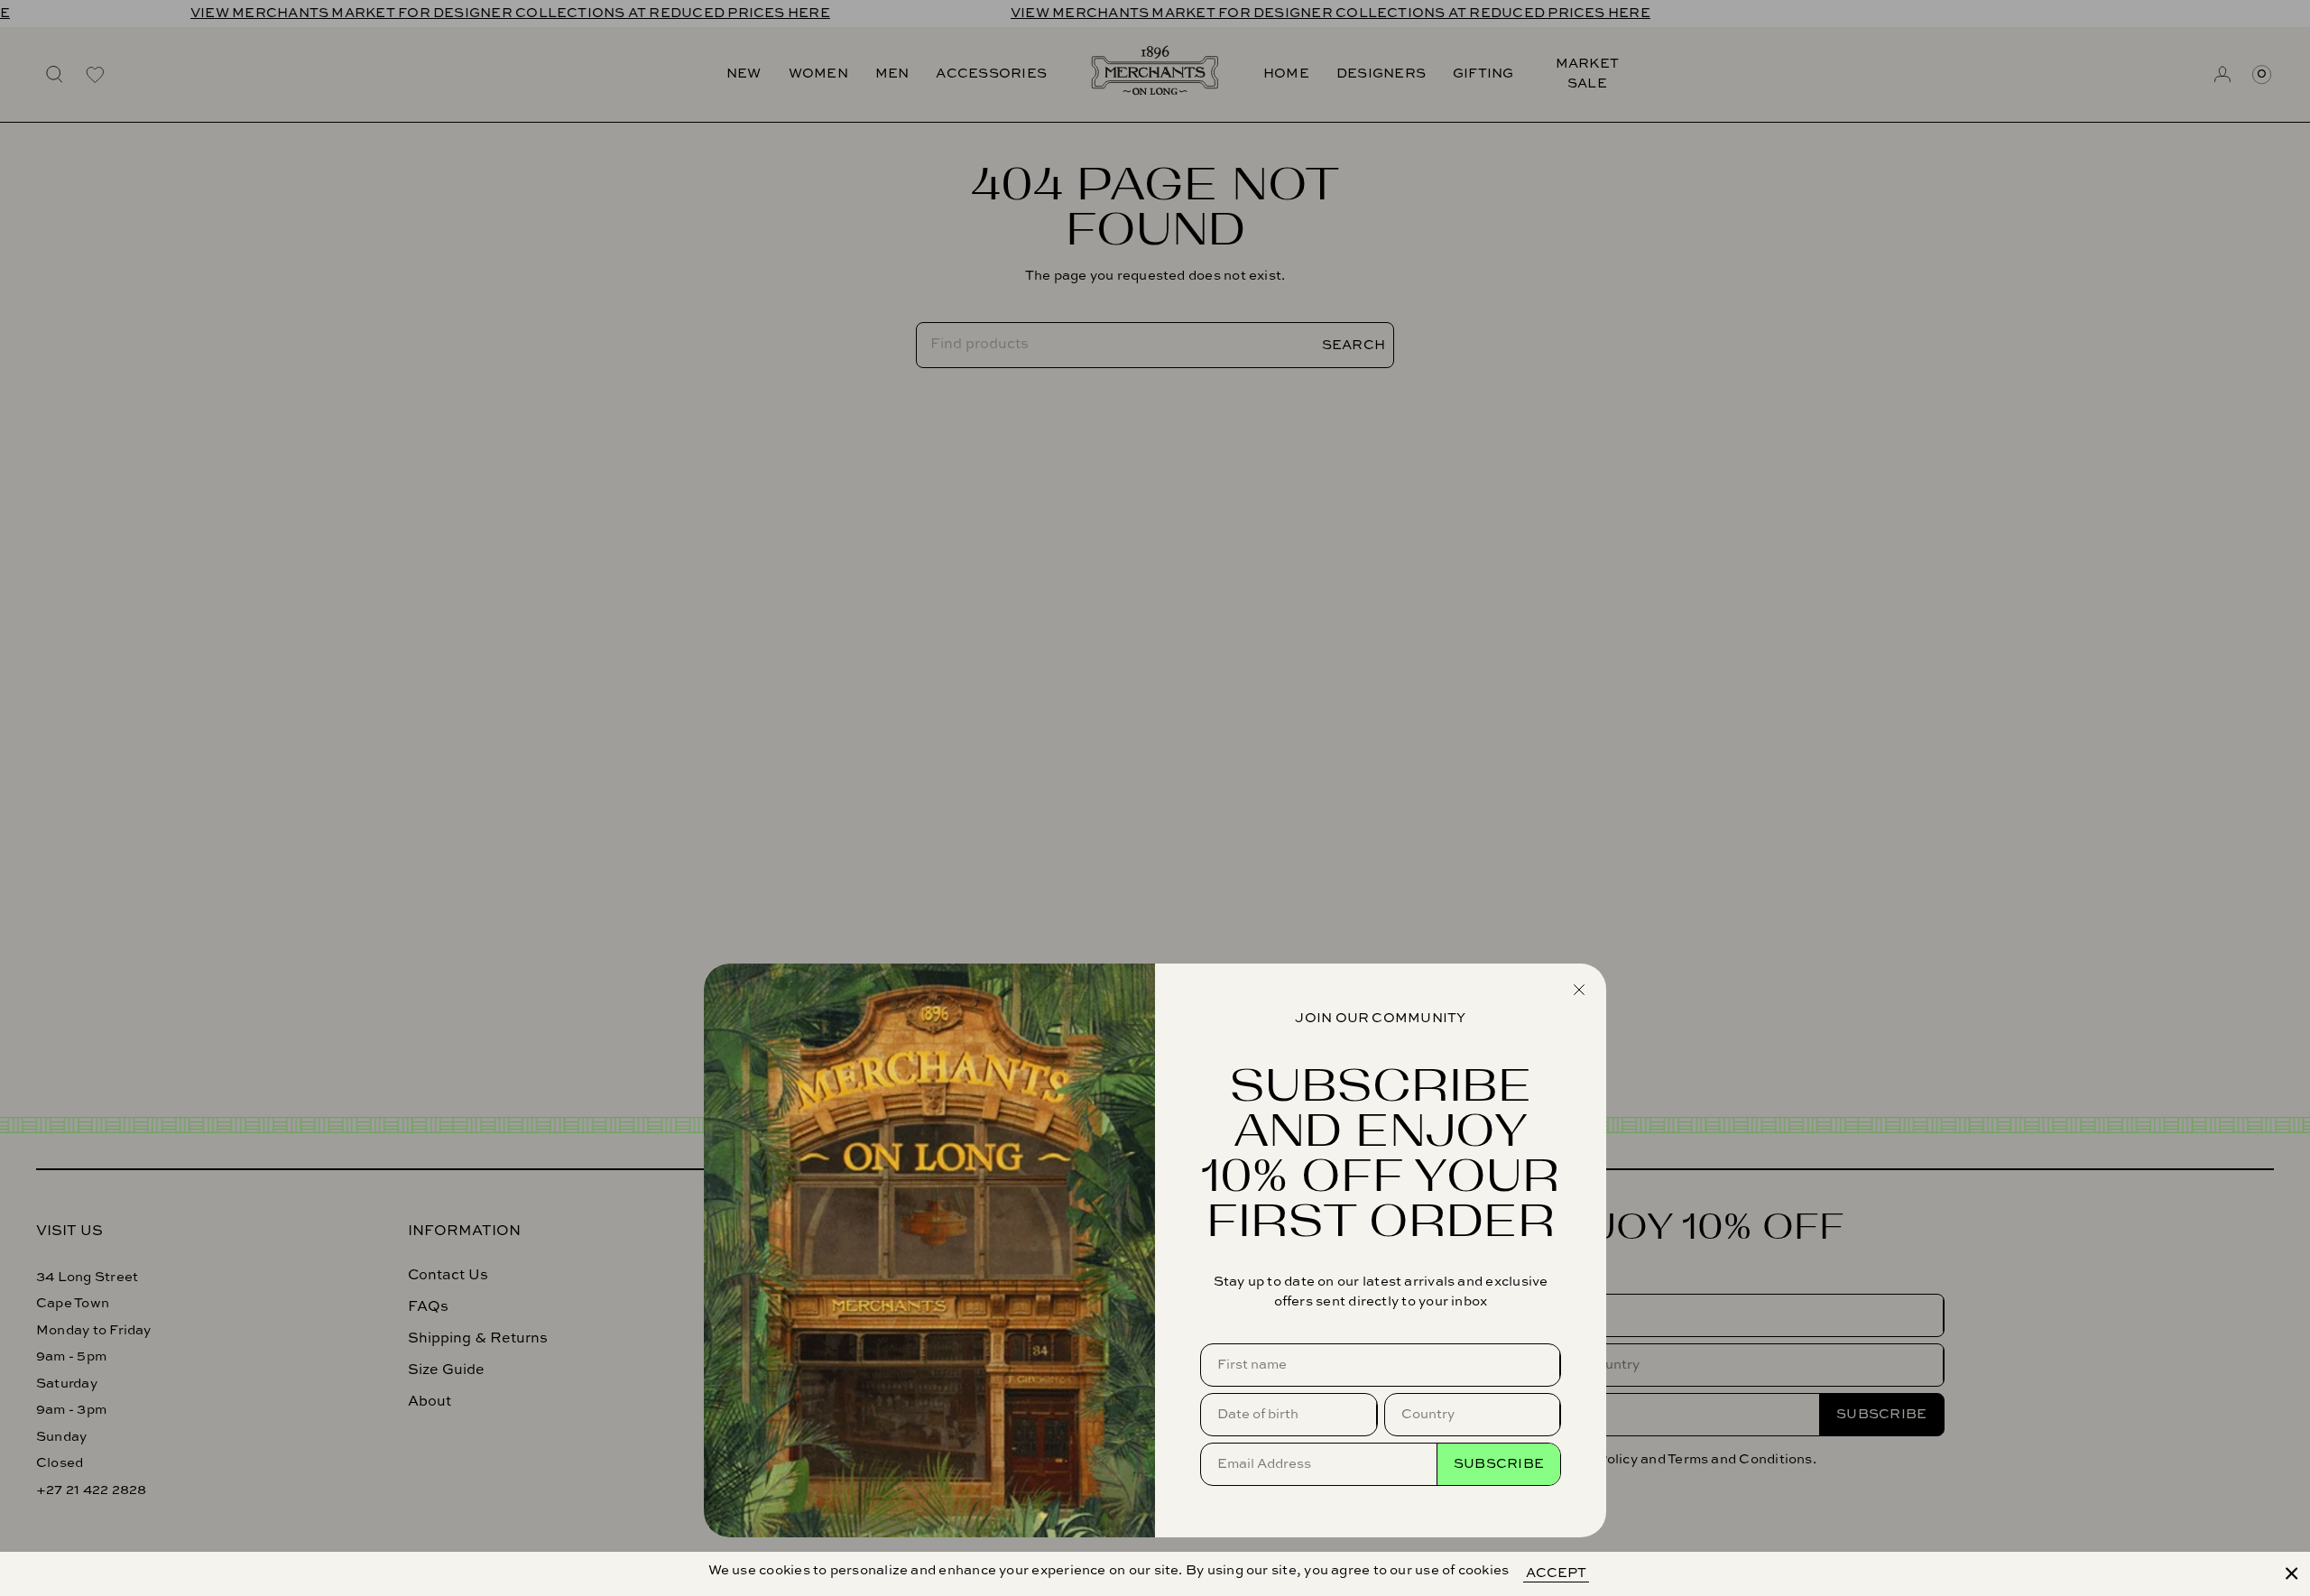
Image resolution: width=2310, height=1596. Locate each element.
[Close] (2292, 1573)
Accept (1556, 1573)
